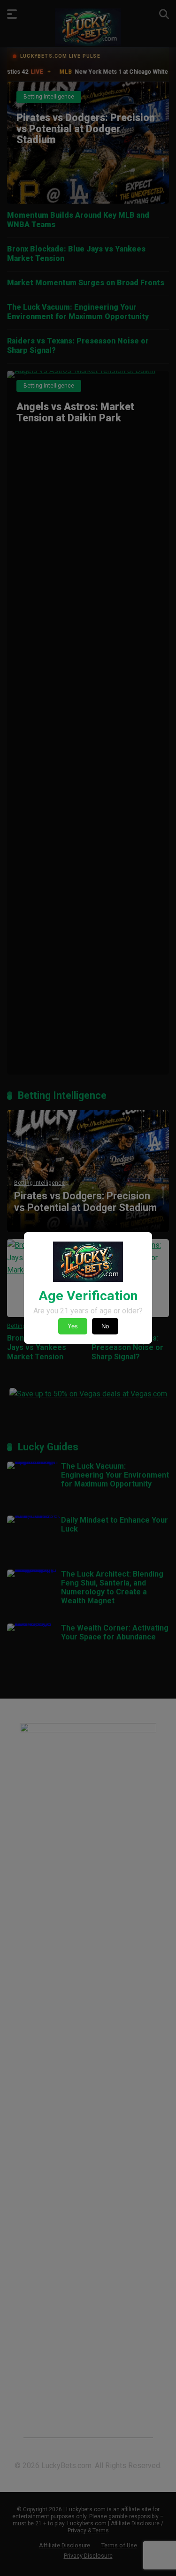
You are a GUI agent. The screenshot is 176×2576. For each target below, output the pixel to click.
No (105, 1326)
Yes (73, 1326)
